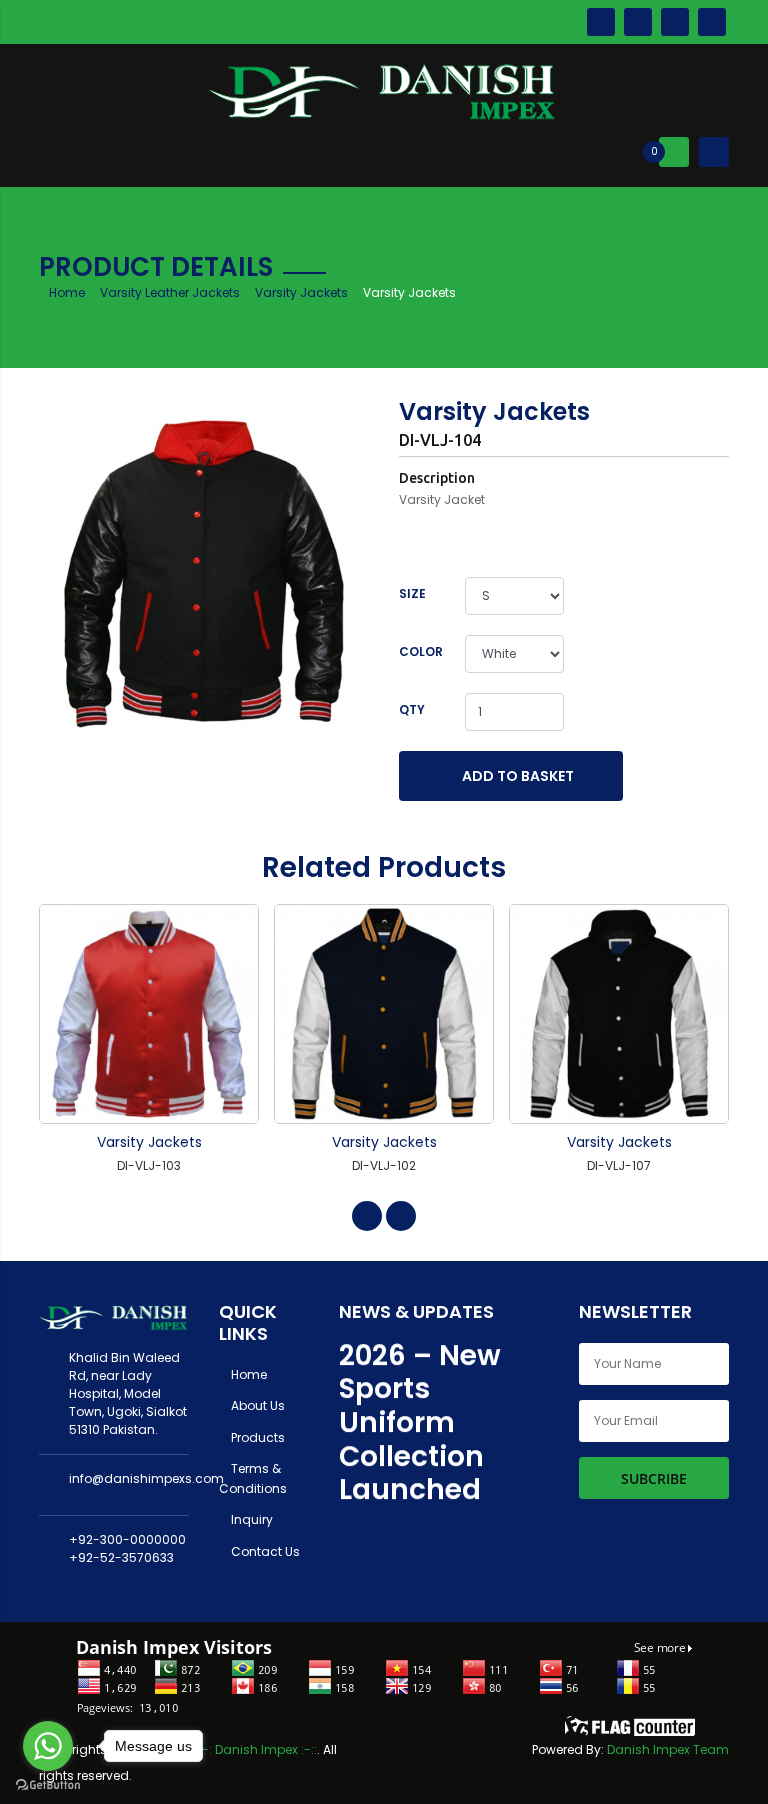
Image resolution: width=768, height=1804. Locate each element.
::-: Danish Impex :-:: (256, 1749)
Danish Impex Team (668, 1749)
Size (412, 593)
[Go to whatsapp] (48, 1746)
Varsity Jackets (301, 292)
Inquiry (250, 1519)
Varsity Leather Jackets (170, 292)
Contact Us (264, 1551)
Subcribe (654, 1478)
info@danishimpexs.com (146, 1478)
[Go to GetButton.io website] (48, 1784)
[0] (674, 151)
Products (256, 1437)
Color (421, 651)
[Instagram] (675, 21)
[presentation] (367, 1216)
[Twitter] (638, 21)
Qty (412, 709)
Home (67, 292)
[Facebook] (601, 21)
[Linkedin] (712, 21)
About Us (256, 1405)
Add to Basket (516, 776)
